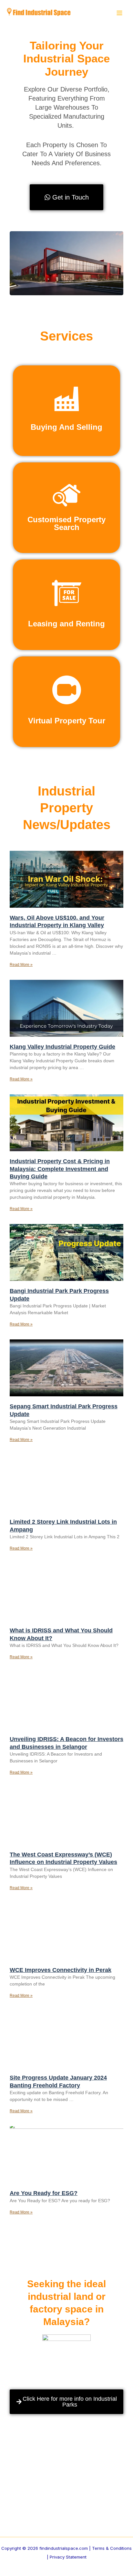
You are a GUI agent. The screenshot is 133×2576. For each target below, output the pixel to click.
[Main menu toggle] (119, 13)
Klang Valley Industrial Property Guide (62, 1047)
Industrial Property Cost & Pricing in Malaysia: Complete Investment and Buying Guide (60, 1169)
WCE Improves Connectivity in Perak (61, 1970)
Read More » (21, 965)
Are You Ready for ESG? (44, 2193)
